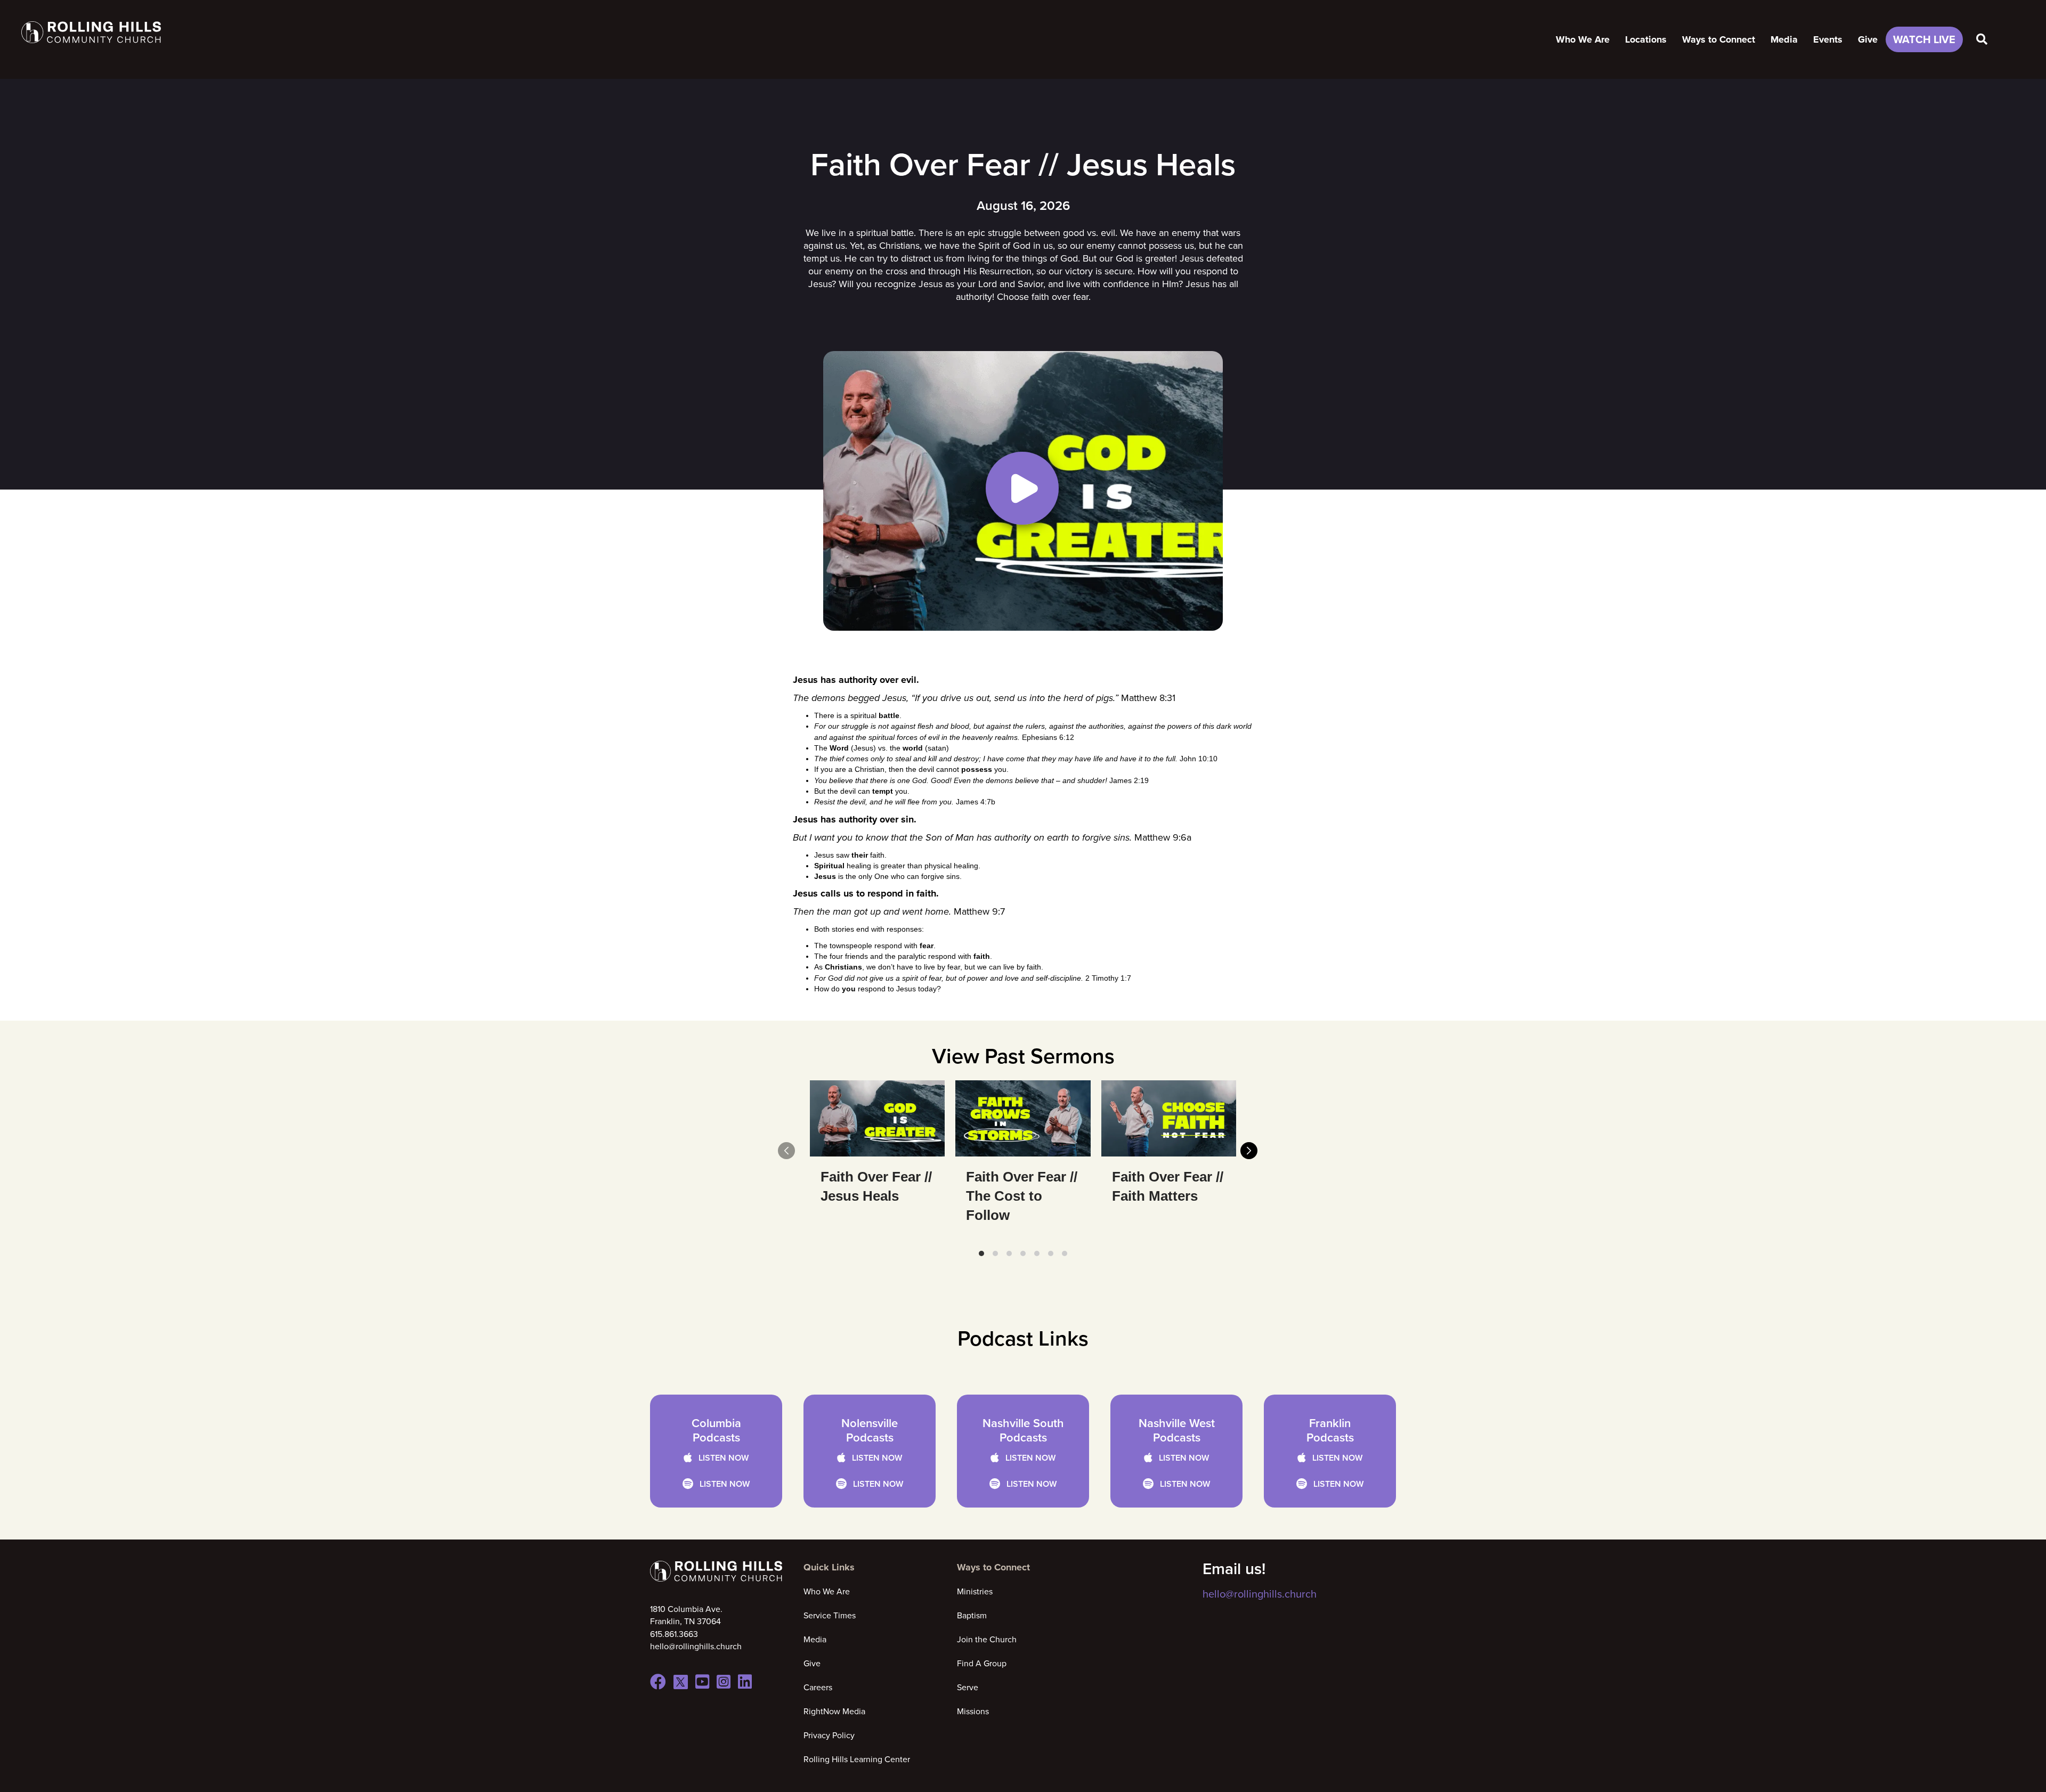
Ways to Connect (1719, 39)
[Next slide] (1249, 1151)
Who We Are (1583, 39)
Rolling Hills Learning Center (857, 1759)
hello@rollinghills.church (1260, 1594)
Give (1868, 39)
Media (1784, 39)
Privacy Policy (829, 1735)
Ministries (975, 1591)
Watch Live (1924, 39)
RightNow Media (834, 1711)
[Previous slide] (786, 1151)
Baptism (972, 1615)
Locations (1646, 39)
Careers (818, 1687)
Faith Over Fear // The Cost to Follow (1022, 1196)
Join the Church (987, 1639)
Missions (973, 1711)
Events (1828, 39)
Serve (968, 1687)
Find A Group (982, 1663)
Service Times (830, 1615)
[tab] (981, 1253)
